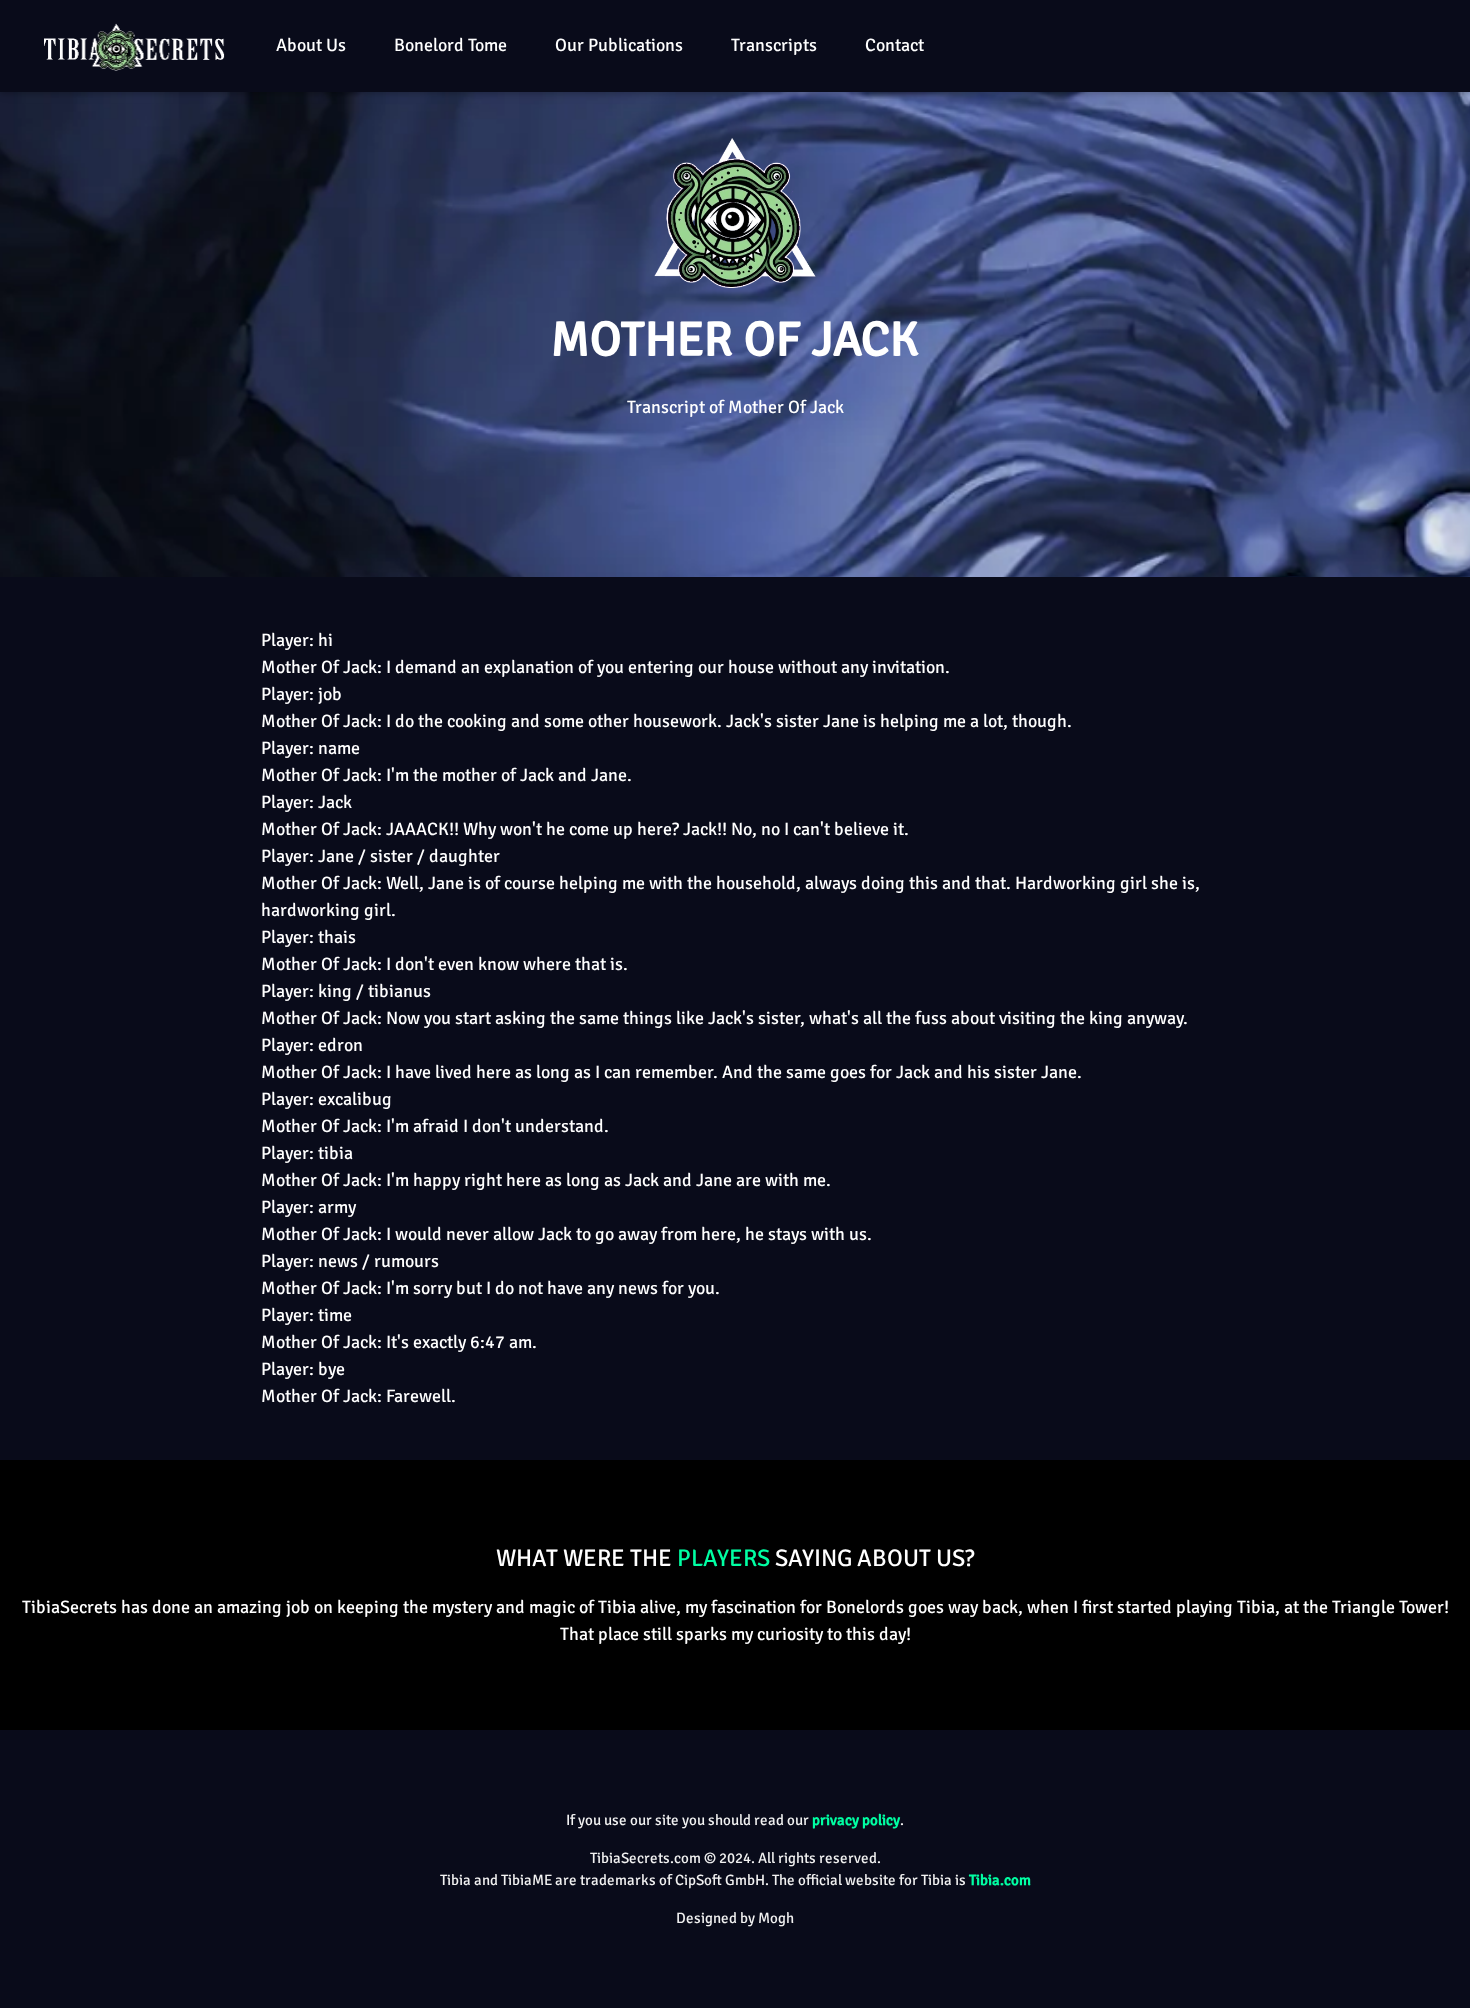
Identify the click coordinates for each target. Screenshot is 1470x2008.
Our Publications (619, 45)
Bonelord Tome (450, 45)
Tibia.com (1000, 1880)
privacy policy (856, 1820)
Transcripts (774, 45)
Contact (894, 45)
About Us (311, 45)
